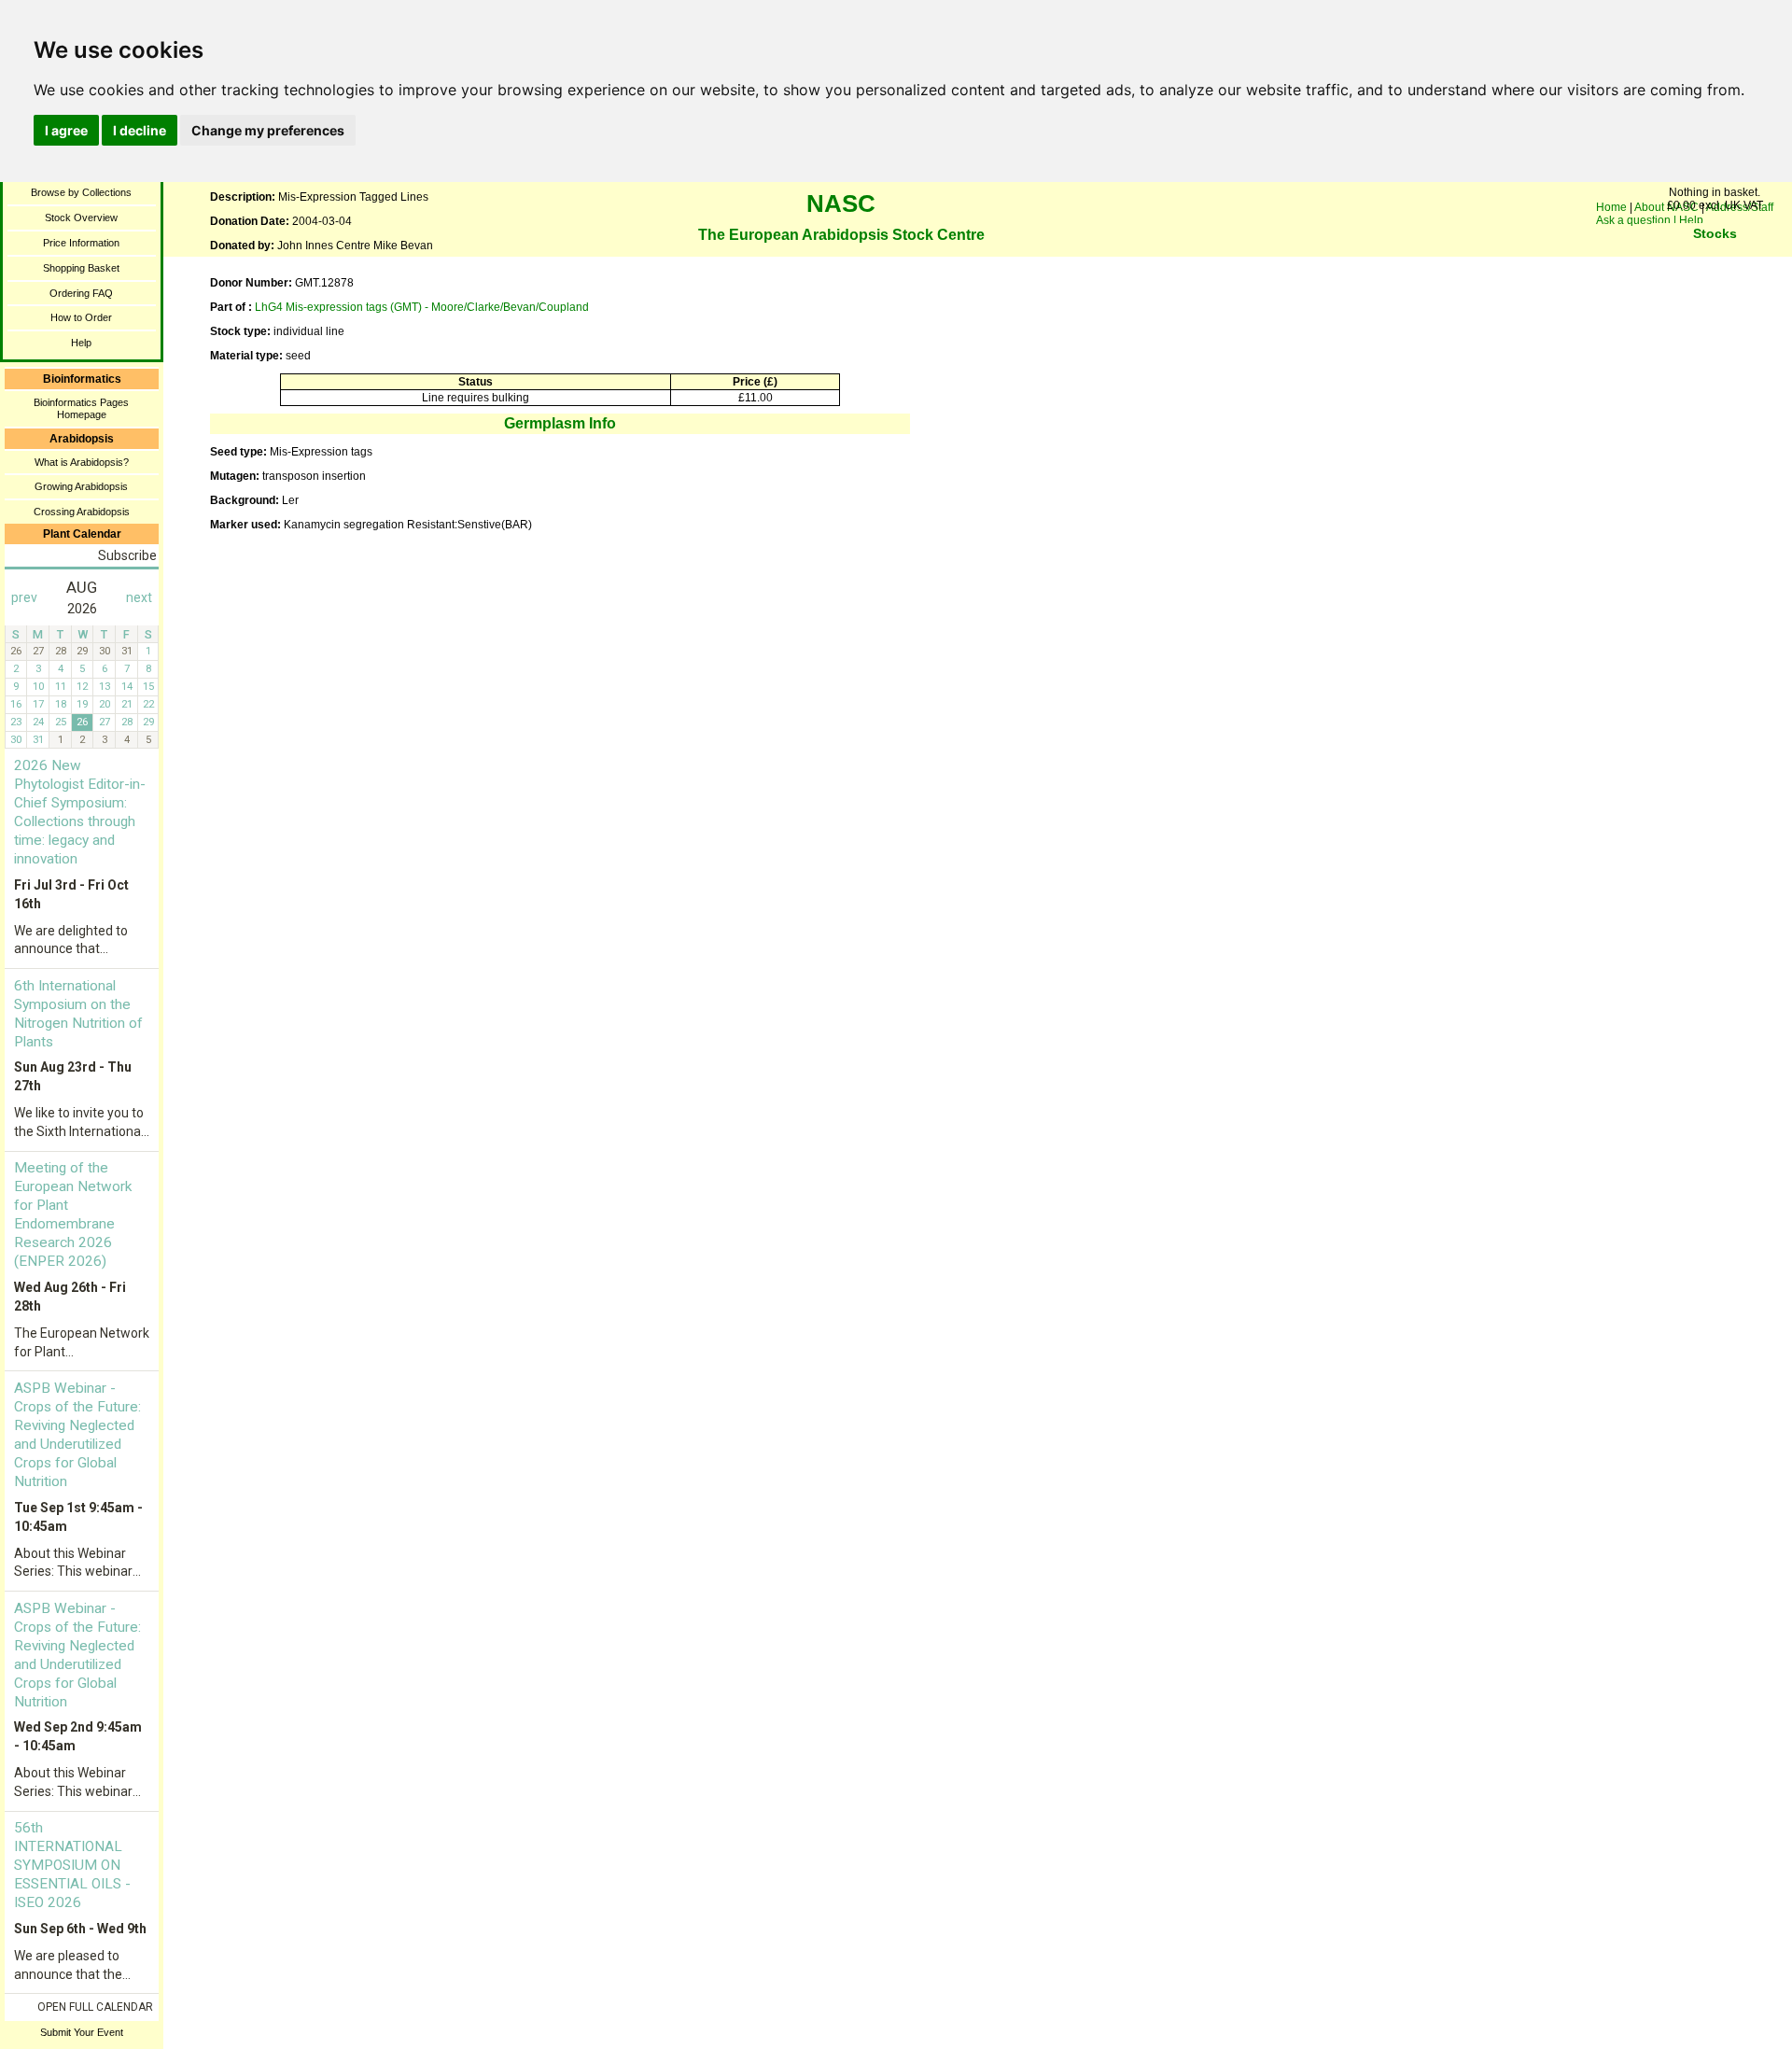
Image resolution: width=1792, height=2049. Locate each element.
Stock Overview (81, 218)
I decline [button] (140, 130)
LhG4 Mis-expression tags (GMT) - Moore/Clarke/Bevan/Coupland (422, 307)
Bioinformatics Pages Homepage (81, 408)
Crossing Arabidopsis (82, 512)
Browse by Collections (81, 192)
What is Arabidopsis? (82, 462)
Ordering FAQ (81, 293)
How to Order (81, 317)
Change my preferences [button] (268, 130)
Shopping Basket (81, 268)
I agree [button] (66, 130)
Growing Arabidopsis (81, 486)
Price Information (81, 243)
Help (81, 343)
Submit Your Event (82, 2032)
